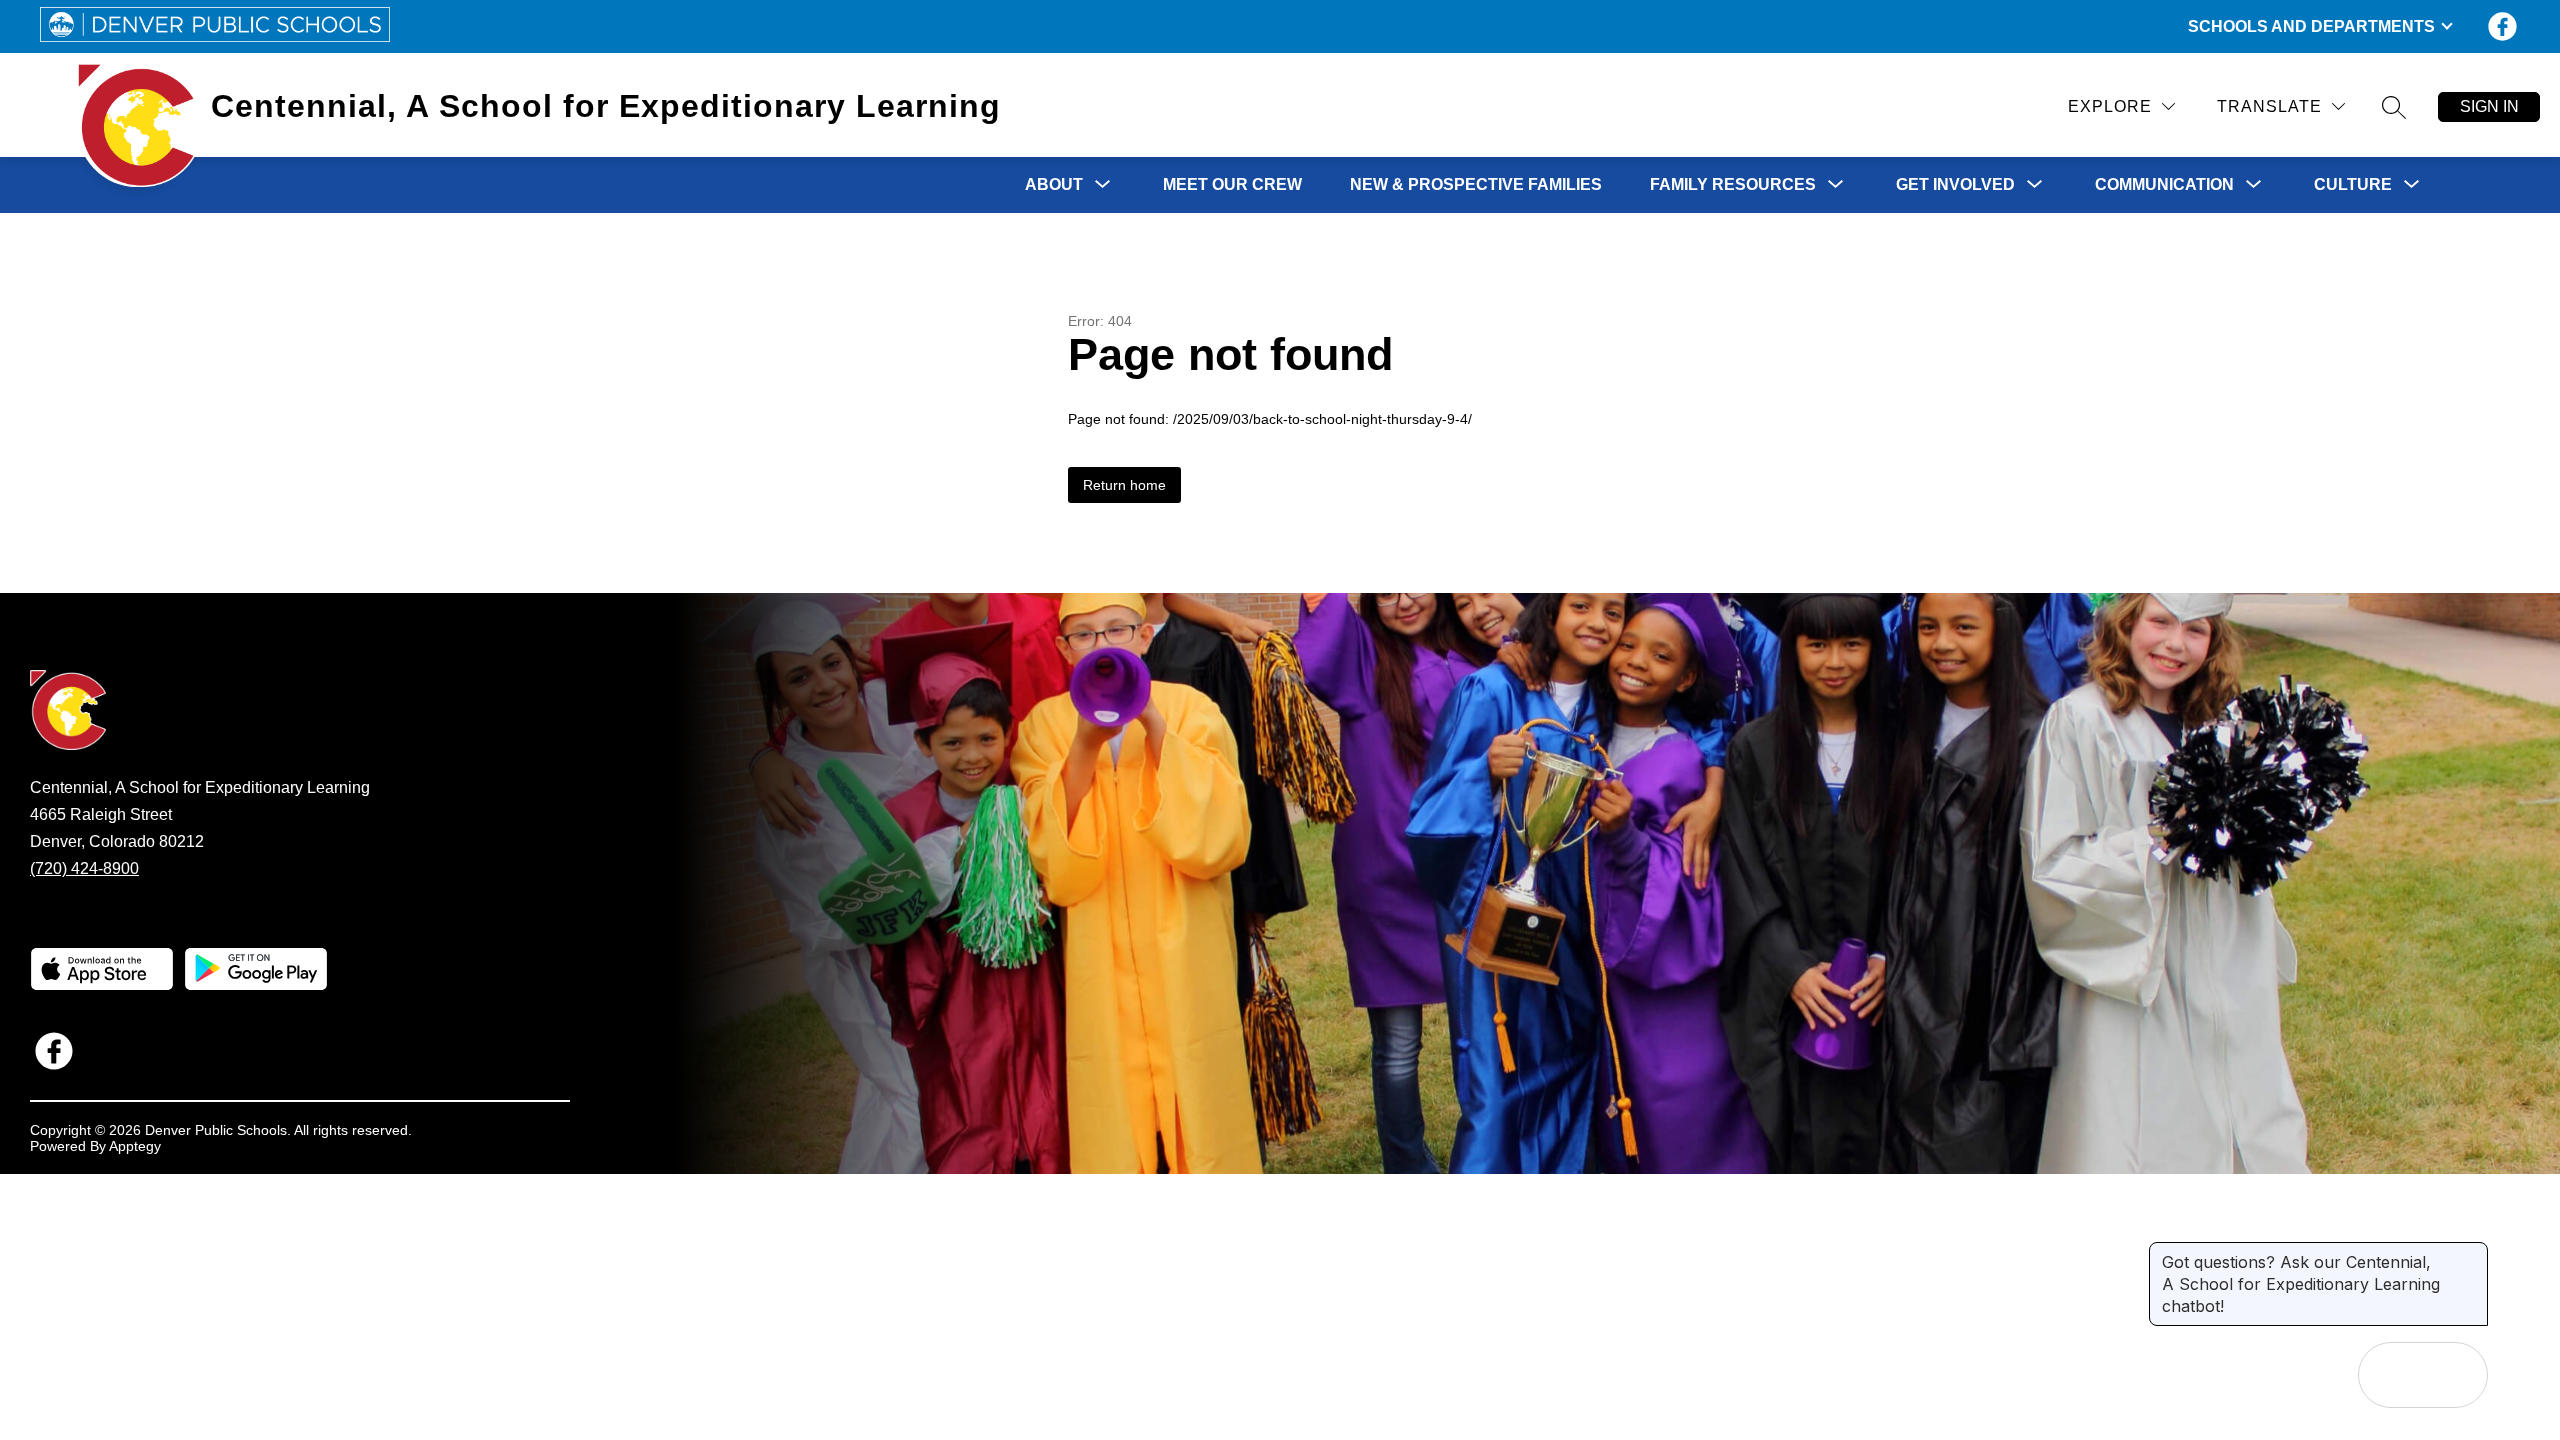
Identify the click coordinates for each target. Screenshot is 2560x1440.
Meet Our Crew (1232, 184)
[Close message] (2472, 1252)
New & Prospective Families (1476, 184)
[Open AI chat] (2455, 1375)
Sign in (2489, 106)
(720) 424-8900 (84, 868)
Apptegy (135, 1146)
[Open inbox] (2391, 1375)
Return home (1124, 485)
